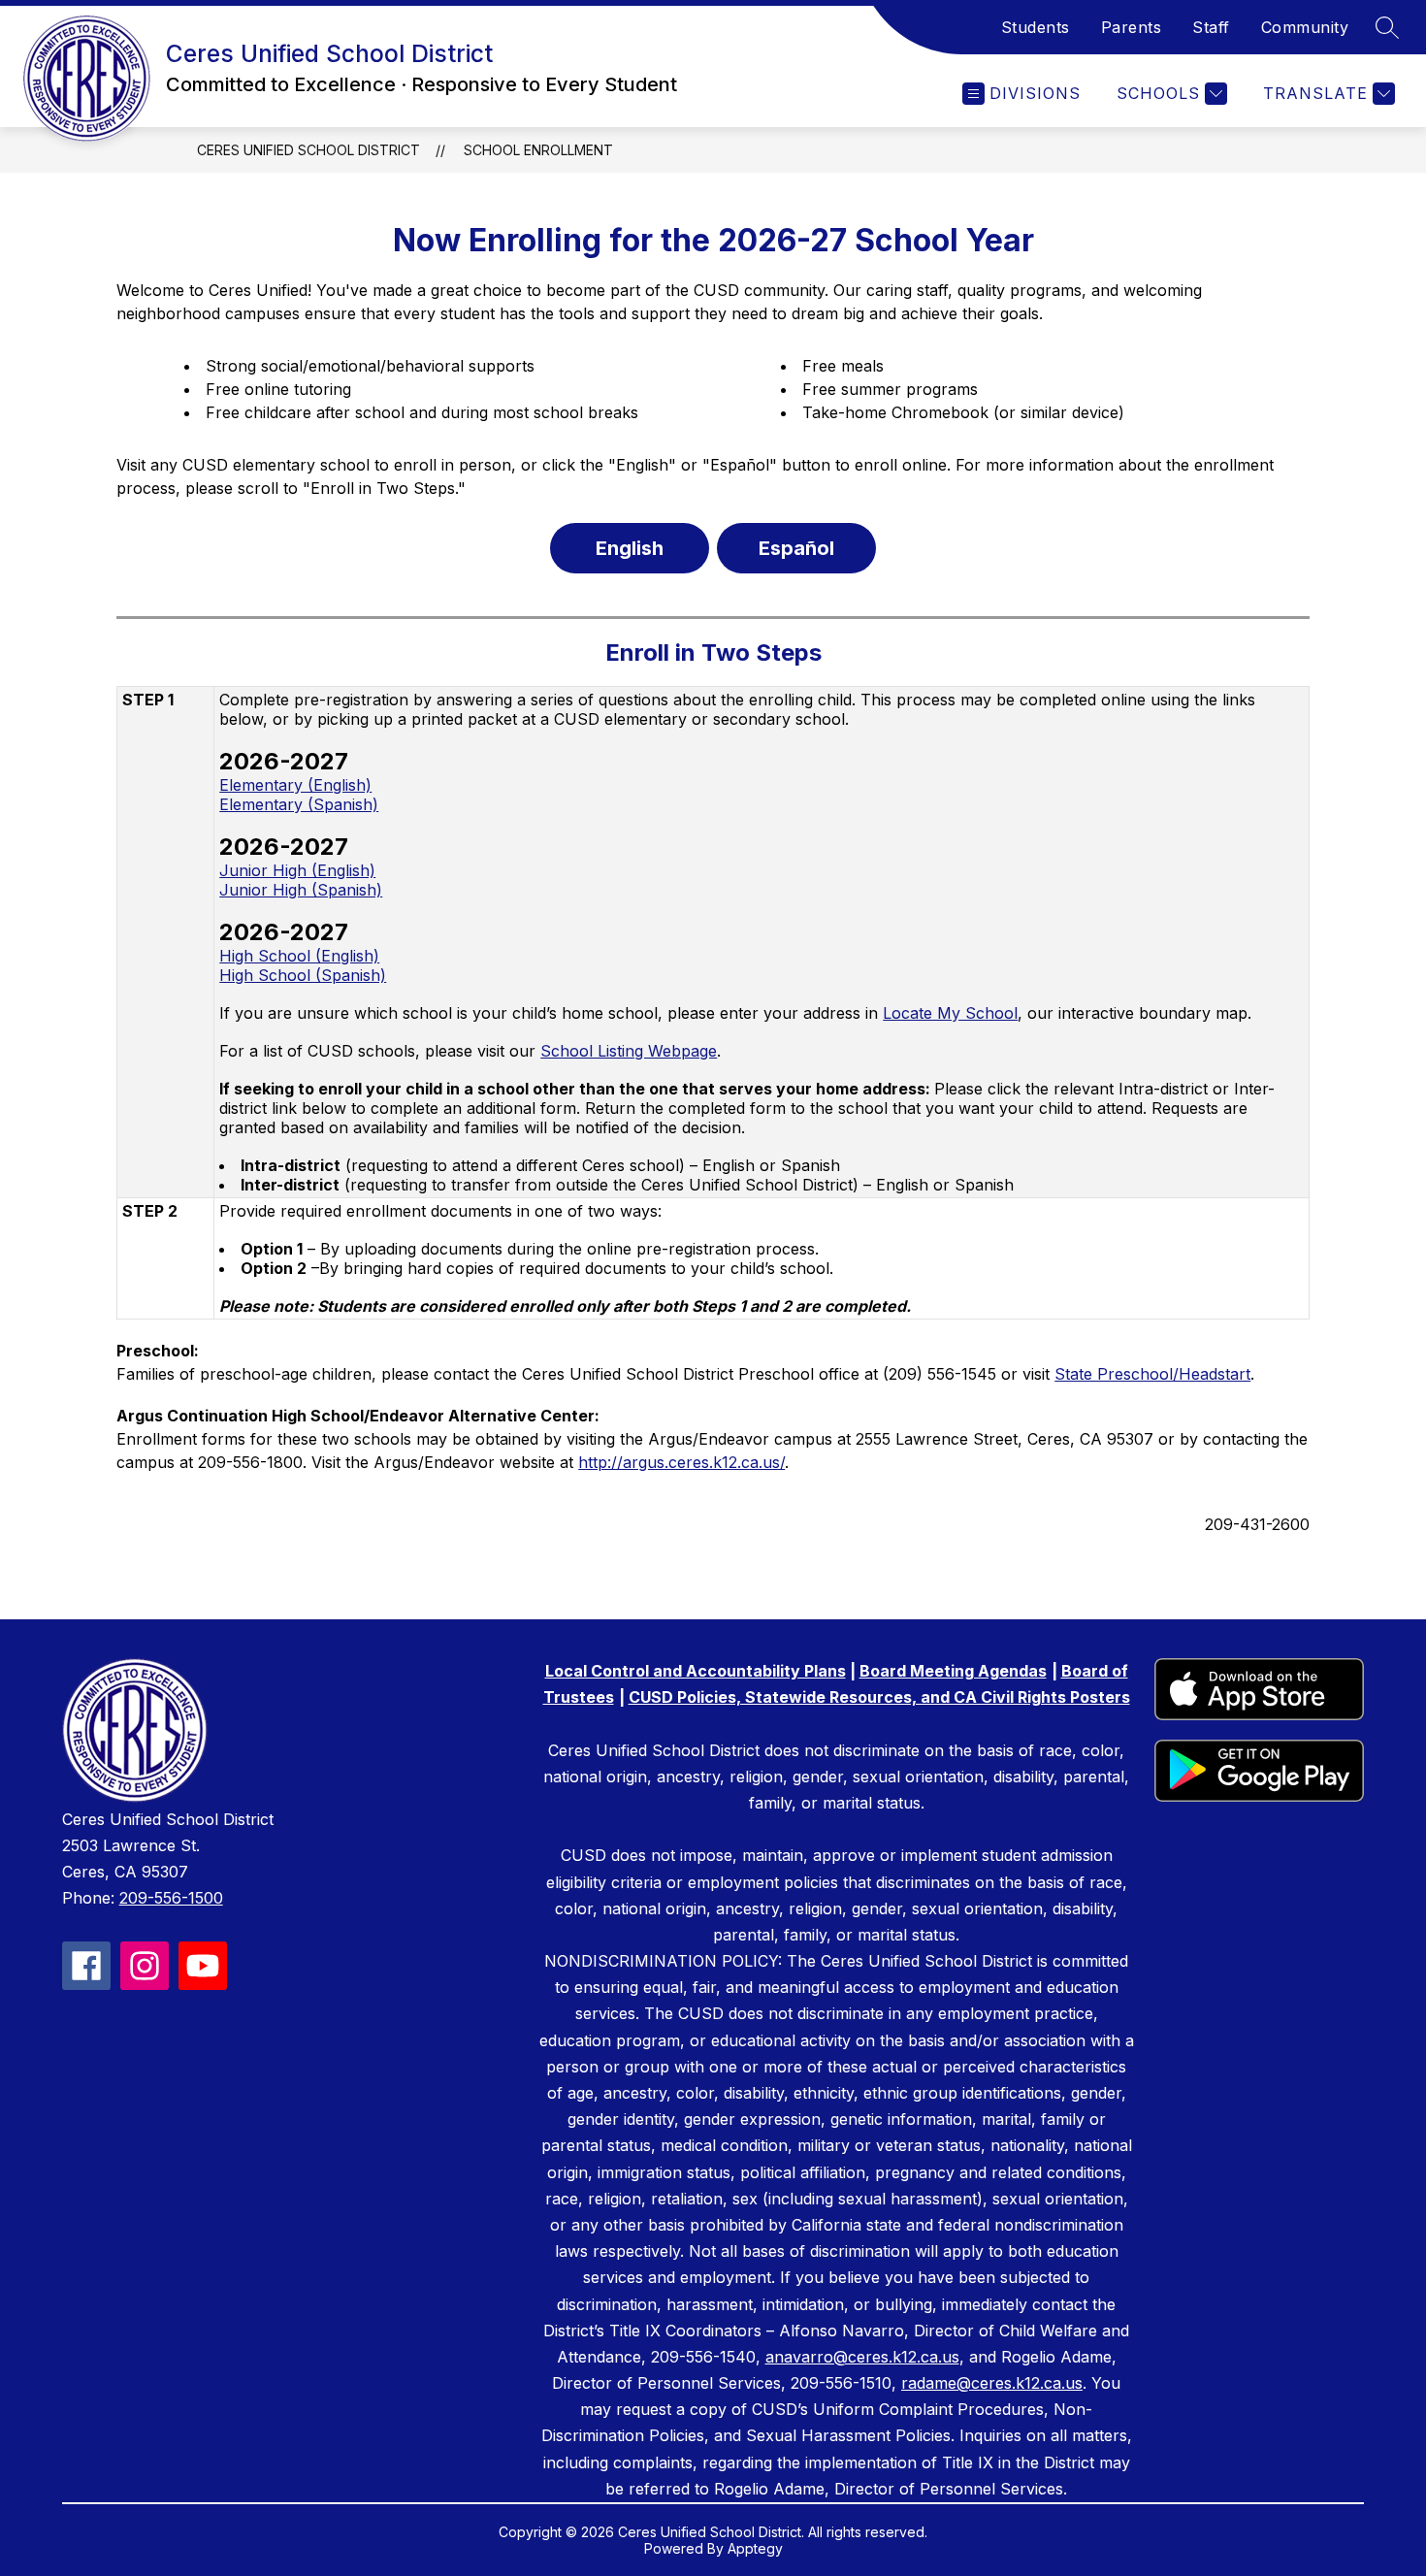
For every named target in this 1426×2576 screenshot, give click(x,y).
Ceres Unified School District (308, 150)
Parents (1132, 27)
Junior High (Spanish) (301, 890)
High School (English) (299, 956)
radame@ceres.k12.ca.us (992, 2383)
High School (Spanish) (303, 975)
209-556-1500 (171, 1898)
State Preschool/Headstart (1152, 1374)
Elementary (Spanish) (299, 804)
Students (1036, 27)
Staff (1211, 27)
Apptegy (755, 2548)
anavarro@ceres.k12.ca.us (862, 2357)
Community (1305, 27)
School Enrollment (538, 150)
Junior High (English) (297, 870)
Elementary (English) (295, 785)
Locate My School (950, 1013)
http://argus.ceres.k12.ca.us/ (681, 1462)
